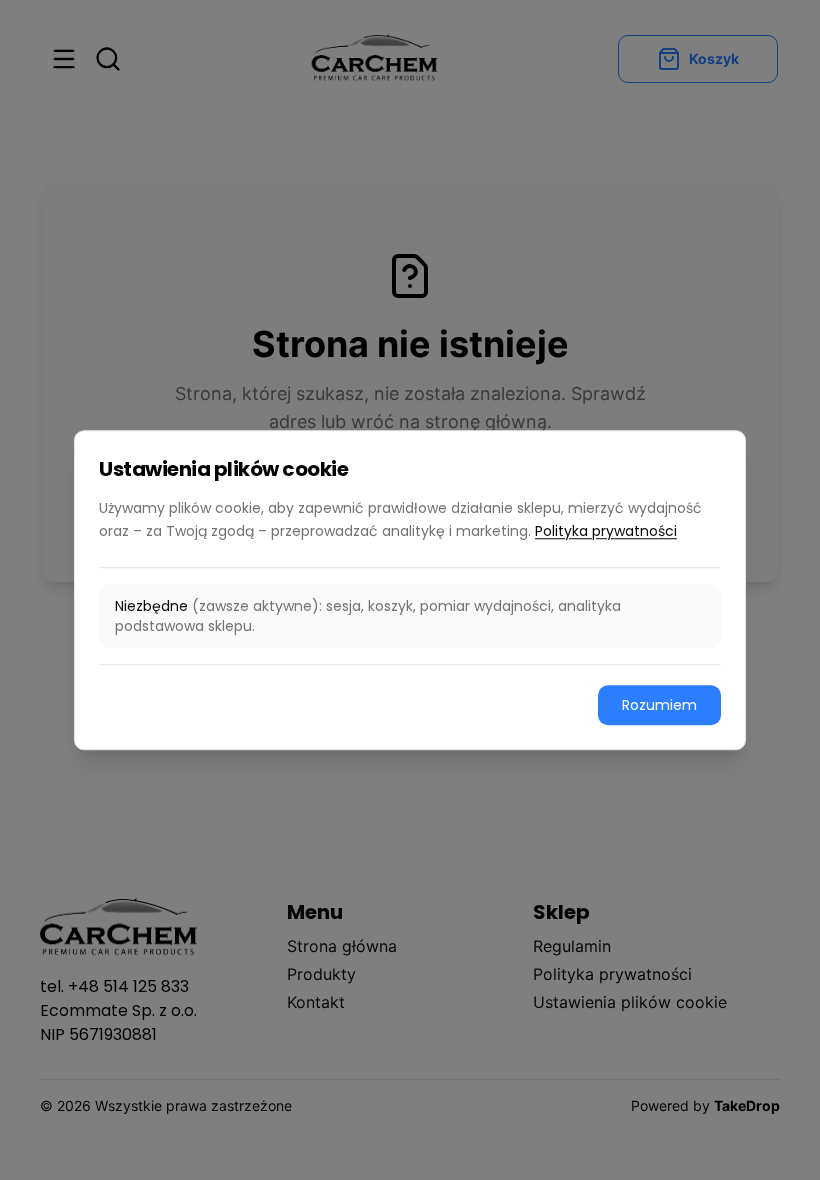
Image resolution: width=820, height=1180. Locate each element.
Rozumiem (659, 705)
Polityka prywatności (606, 531)
